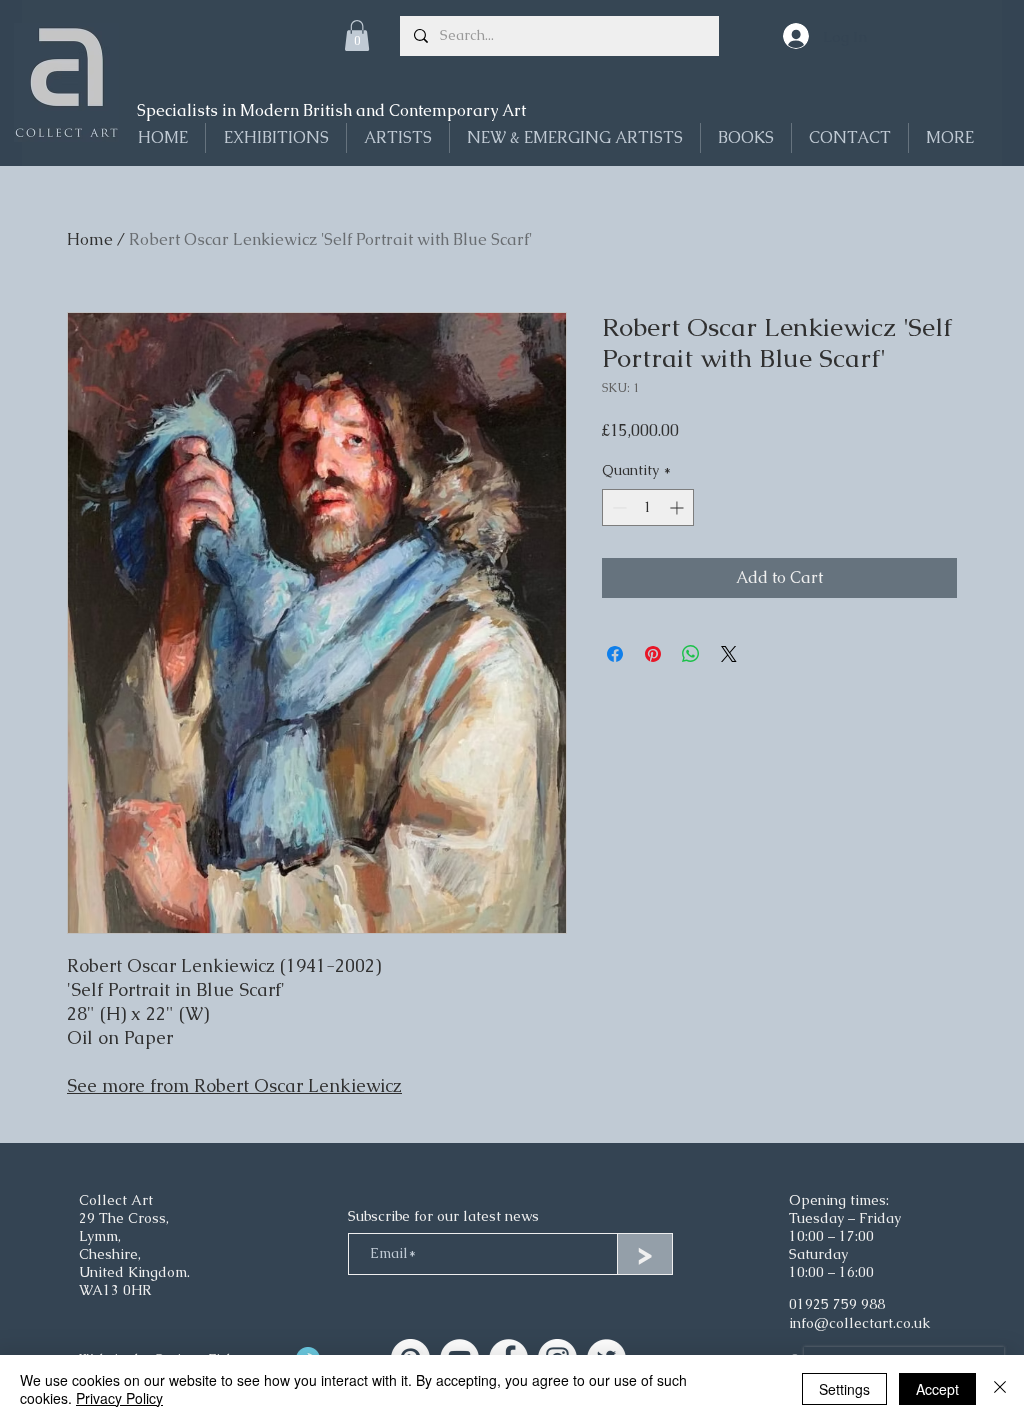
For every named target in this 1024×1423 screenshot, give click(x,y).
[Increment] (678, 507)
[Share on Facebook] (615, 654)
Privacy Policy (119, 1398)
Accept (937, 1389)
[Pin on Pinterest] (653, 654)
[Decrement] (617, 507)
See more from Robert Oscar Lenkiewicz (234, 1085)
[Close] (1000, 1389)
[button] (357, 35)
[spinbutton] (648, 507)
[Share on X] (729, 654)
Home (90, 239)
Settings (844, 1389)
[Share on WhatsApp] (691, 654)
